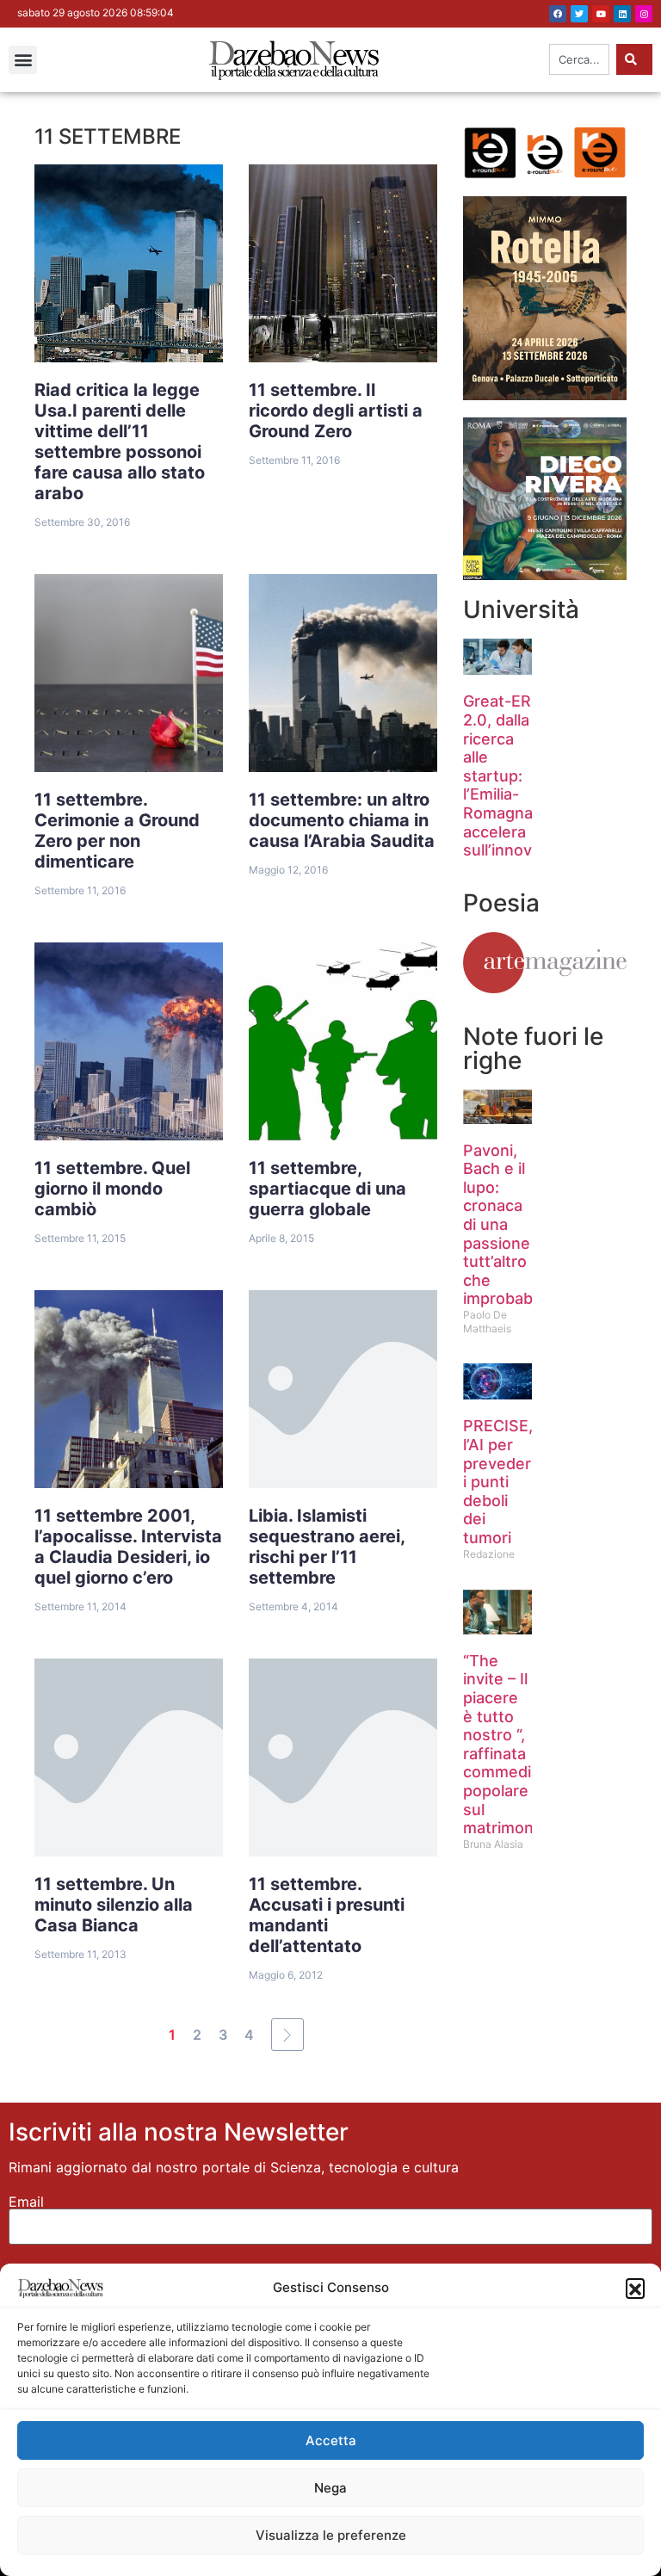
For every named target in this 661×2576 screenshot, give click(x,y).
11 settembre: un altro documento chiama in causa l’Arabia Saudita (342, 820)
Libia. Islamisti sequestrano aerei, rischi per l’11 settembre (327, 1547)
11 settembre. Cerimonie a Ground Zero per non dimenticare (117, 831)
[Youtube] (601, 14)
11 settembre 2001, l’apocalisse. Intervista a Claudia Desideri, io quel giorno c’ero (128, 1547)
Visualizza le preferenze (331, 2535)
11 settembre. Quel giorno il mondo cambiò (112, 1189)
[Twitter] (579, 14)
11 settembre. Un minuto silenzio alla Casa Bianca (114, 1905)
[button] (635, 2288)
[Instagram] (644, 14)
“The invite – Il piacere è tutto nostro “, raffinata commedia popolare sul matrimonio (505, 1744)
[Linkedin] (622, 14)
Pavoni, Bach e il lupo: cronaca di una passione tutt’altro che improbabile (506, 1225)
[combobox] (579, 59)
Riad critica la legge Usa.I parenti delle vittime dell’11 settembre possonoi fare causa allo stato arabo (120, 442)
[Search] (634, 59)
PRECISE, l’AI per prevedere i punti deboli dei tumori (502, 1482)
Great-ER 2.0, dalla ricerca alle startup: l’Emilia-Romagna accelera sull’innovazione (522, 775)
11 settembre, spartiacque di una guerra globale (327, 1189)
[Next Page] (287, 2035)
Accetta (331, 2440)
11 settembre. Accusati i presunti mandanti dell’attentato (327, 1915)
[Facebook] (558, 14)
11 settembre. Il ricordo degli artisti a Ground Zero (336, 411)
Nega (330, 2488)
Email (26, 2202)
